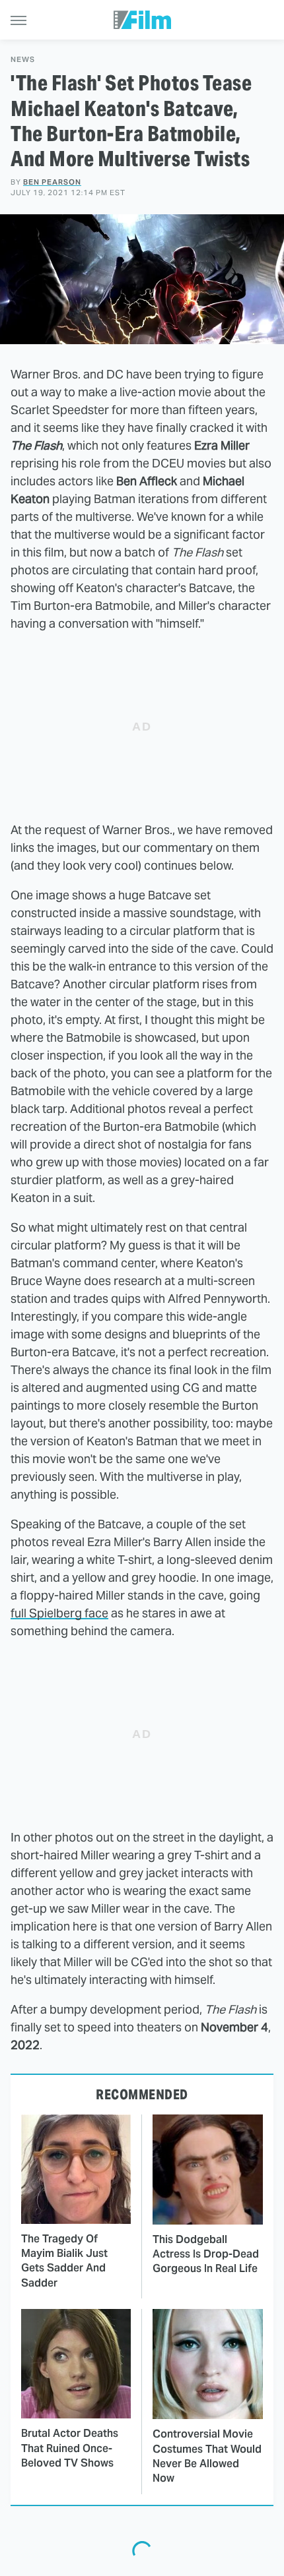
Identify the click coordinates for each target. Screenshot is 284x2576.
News (23, 60)
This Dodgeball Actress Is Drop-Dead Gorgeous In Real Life (206, 2254)
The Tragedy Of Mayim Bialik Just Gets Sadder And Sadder (64, 2261)
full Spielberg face (59, 1613)
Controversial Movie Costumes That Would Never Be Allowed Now (207, 2456)
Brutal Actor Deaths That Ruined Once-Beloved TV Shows (70, 2448)
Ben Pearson (52, 182)
